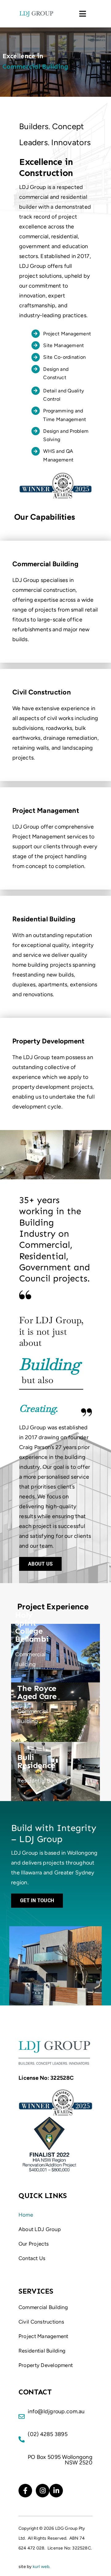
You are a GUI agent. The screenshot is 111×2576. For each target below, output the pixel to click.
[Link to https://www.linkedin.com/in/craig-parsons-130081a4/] (56, 2491)
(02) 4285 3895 (48, 2434)
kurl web (41, 2567)
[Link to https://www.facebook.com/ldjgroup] (25, 2491)
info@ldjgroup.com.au (56, 2411)
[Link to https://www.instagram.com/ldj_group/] (43, 2491)
